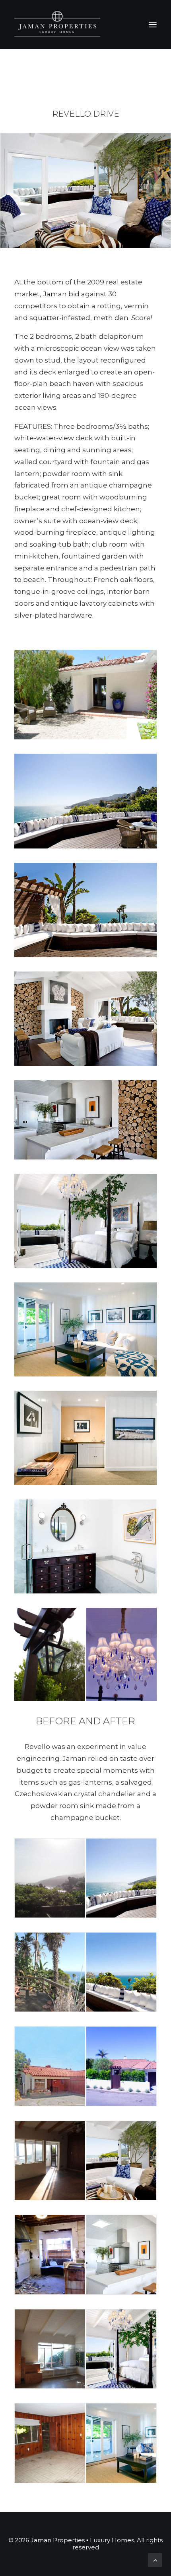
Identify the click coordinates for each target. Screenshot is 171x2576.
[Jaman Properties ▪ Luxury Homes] (57, 25)
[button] (153, 25)
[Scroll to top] (155, 2559)
